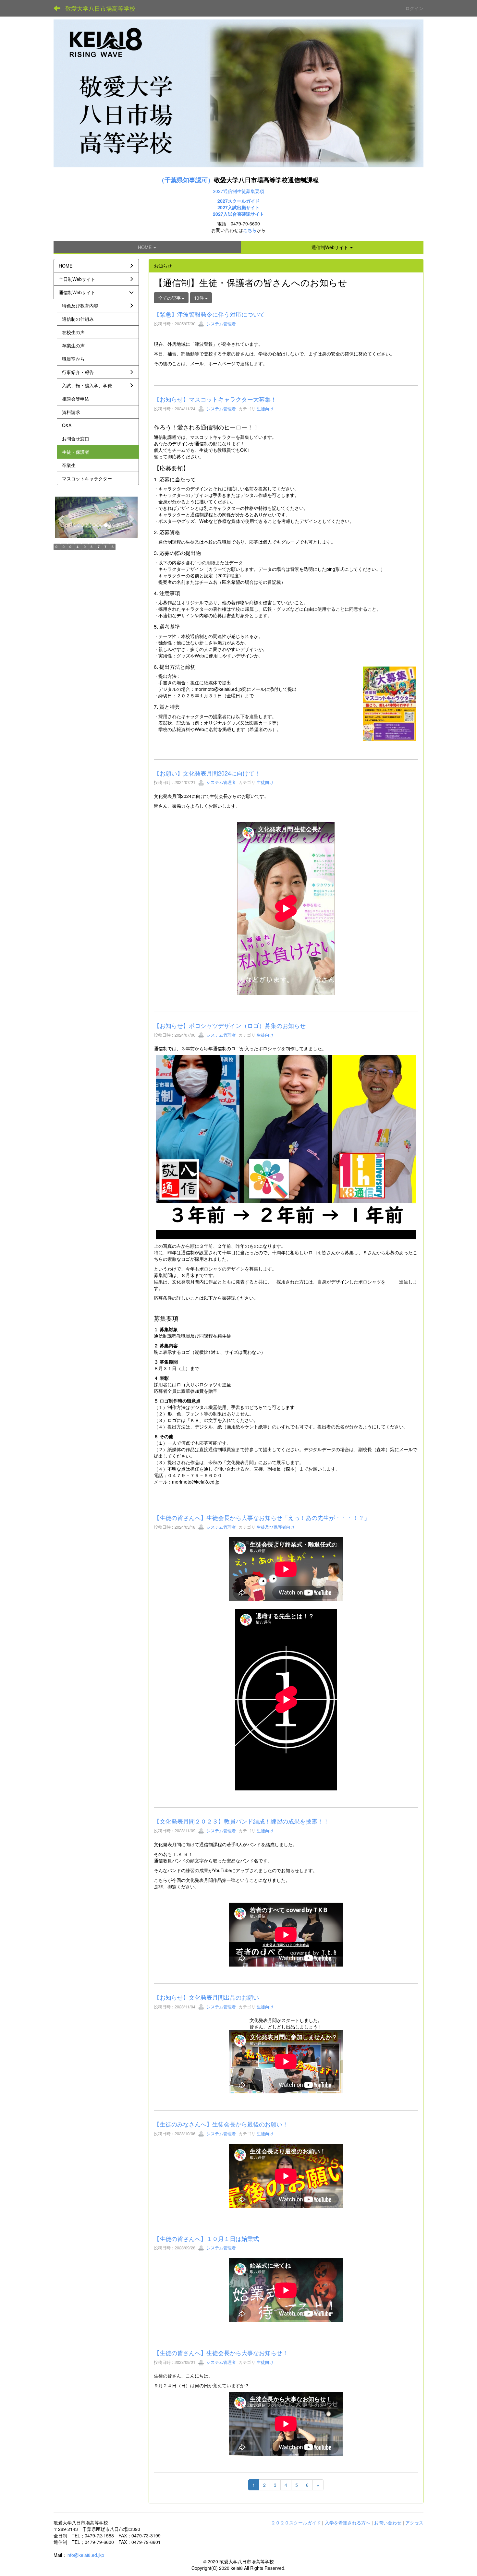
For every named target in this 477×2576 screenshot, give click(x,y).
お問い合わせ (388, 2522)
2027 (223, 207)
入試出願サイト (244, 207)
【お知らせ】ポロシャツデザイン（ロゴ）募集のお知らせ (230, 1025)
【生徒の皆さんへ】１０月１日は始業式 (206, 2238)
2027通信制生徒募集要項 (238, 191)
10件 (200, 298)
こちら (250, 230)
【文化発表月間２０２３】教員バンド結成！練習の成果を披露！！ (241, 1821)
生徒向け (265, 409)
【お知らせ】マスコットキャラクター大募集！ (215, 399)
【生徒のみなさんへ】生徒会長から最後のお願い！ (221, 2124)
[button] (332, 247)
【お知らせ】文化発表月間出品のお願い (206, 1997)
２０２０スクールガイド (296, 2522)
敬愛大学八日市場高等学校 (100, 8)
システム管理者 (220, 324)
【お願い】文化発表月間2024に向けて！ (207, 773)
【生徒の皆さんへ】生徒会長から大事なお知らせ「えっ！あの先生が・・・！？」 (262, 1517)
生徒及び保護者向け (276, 1527)
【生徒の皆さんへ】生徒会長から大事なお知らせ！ (221, 2353)
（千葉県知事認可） (186, 180)
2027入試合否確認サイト (238, 214)
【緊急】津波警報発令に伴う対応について (209, 314)
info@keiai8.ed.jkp (85, 2555)
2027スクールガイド (238, 201)
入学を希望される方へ (348, 2522)
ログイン (414, 8)
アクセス (414, 2522)
